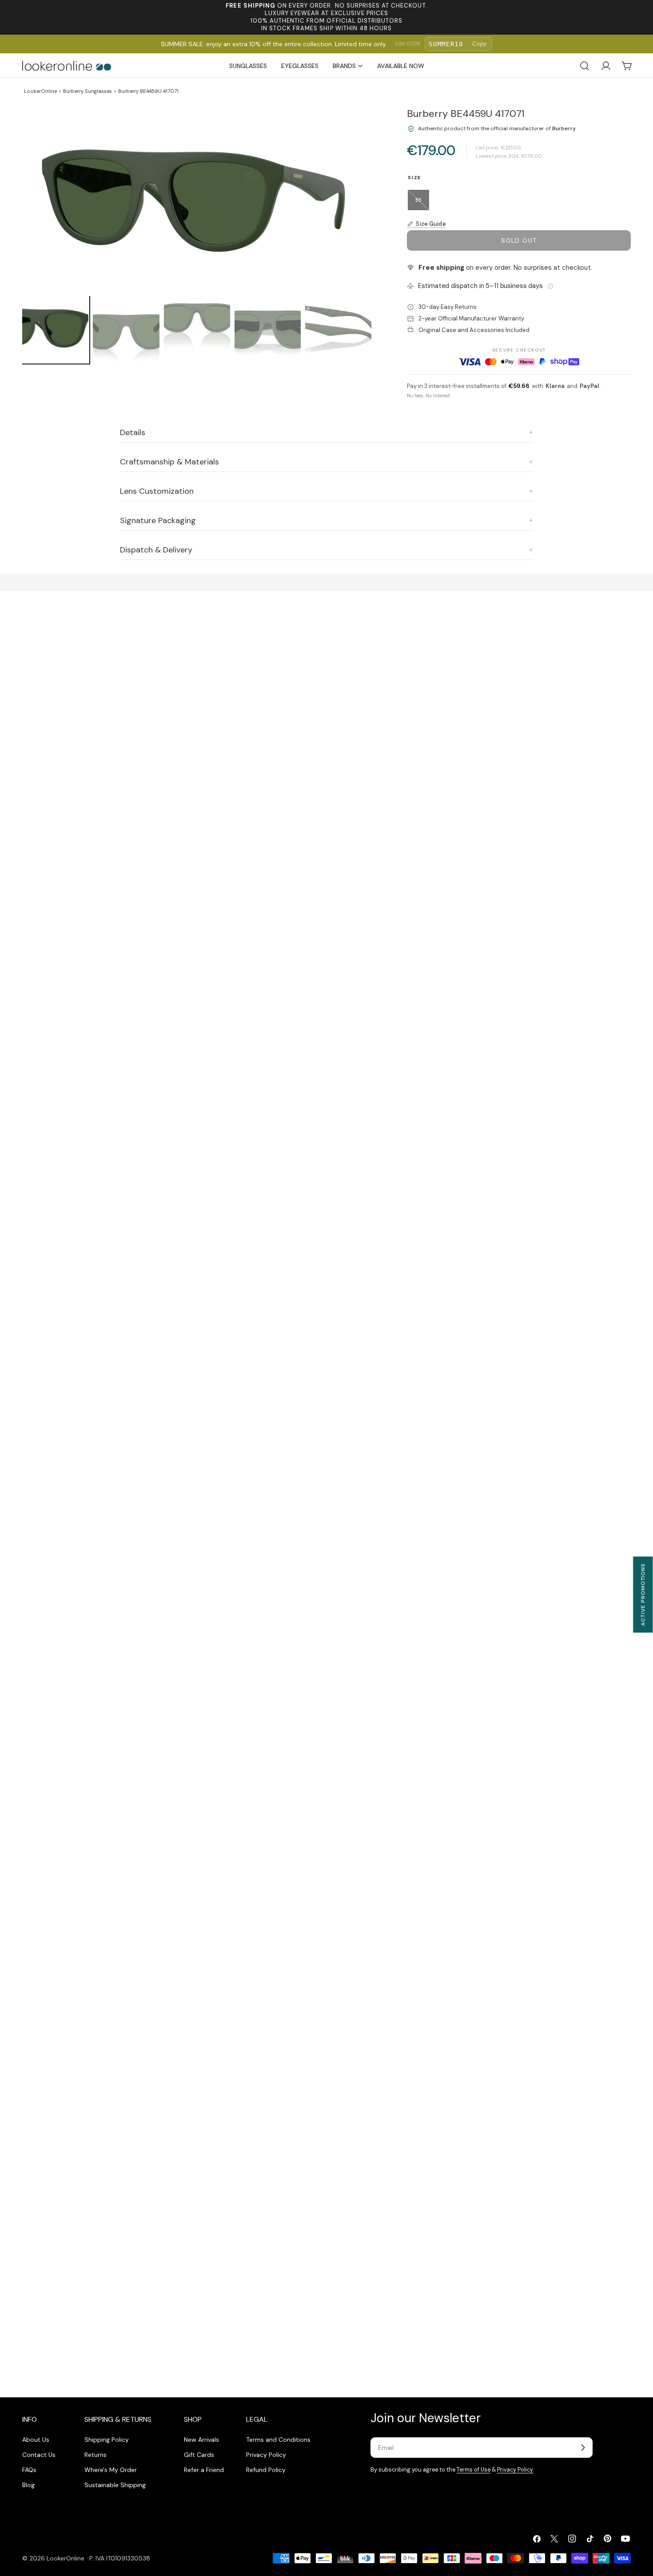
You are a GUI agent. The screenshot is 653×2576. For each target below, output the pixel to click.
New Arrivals (201, 2440)
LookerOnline (40, 91)
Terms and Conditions (278, 2440)
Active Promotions (643, 1594)
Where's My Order (111, 2470)
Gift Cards (199, 2455)
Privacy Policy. (515, 2470)
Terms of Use (474, 2470)
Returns (96, 2455)
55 (422, 204)
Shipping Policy (107, 2440)
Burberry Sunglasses (88, 91)
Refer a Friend (204, 2470)
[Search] (585, 66)
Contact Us (39, 2455)
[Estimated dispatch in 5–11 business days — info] (550, 286)
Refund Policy (266, 2470)
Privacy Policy (266, 2455)
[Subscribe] (583, 2448)
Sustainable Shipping (115, 2485)
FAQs (29, 2470)
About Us (36, 2440)
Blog (28, 2485)
